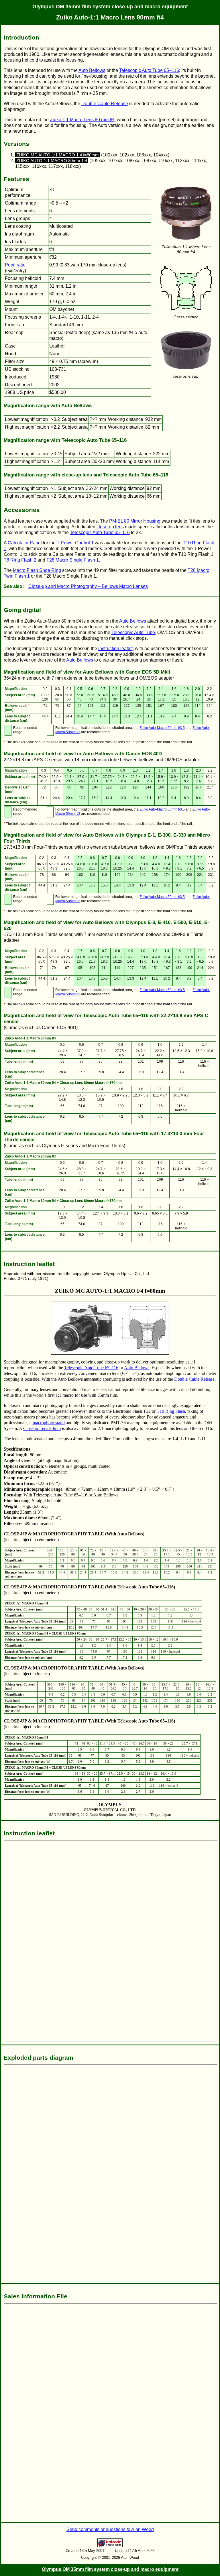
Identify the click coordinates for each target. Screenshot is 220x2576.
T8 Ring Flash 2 (20, 560)
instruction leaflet (115, 649)
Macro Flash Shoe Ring (37, 570)
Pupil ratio (15, 265)
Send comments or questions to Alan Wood (110, 2529)
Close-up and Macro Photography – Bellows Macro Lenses (88, 586)
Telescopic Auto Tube (133, 632)
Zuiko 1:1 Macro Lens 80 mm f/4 (82, 120)
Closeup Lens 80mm (42, 1428)
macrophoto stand (49, 1423)
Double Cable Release (105, 104)
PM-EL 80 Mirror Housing (135, 521)
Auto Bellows (92, 70)
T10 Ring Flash (171, 1411)
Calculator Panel (25, 543)
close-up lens (110, 527)
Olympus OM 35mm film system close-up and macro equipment (110, 7)
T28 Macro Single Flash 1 (73, 560)
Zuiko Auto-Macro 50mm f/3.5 (162, 728)
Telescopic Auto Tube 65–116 (149, 70)
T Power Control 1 (75, 543)
